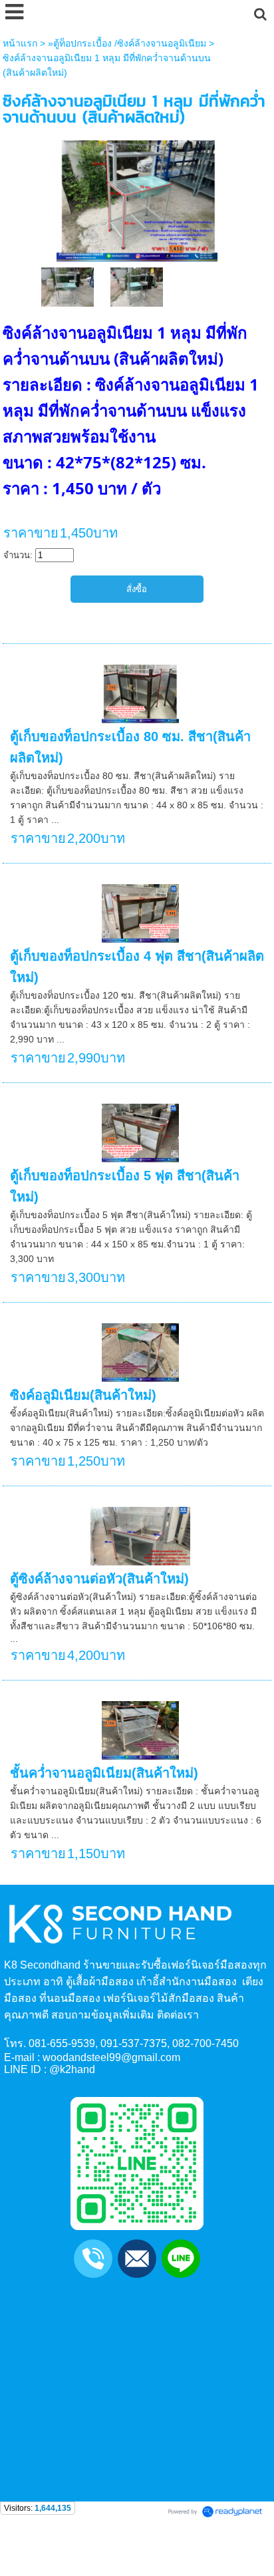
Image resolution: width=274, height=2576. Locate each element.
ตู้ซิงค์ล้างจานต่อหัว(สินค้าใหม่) (99, 1579)
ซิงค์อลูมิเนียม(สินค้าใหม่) (83, 1395)
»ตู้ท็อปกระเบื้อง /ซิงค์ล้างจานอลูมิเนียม (127, 43)
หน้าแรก (20, 43)
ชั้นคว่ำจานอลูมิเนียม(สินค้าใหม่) (104, 1773)
